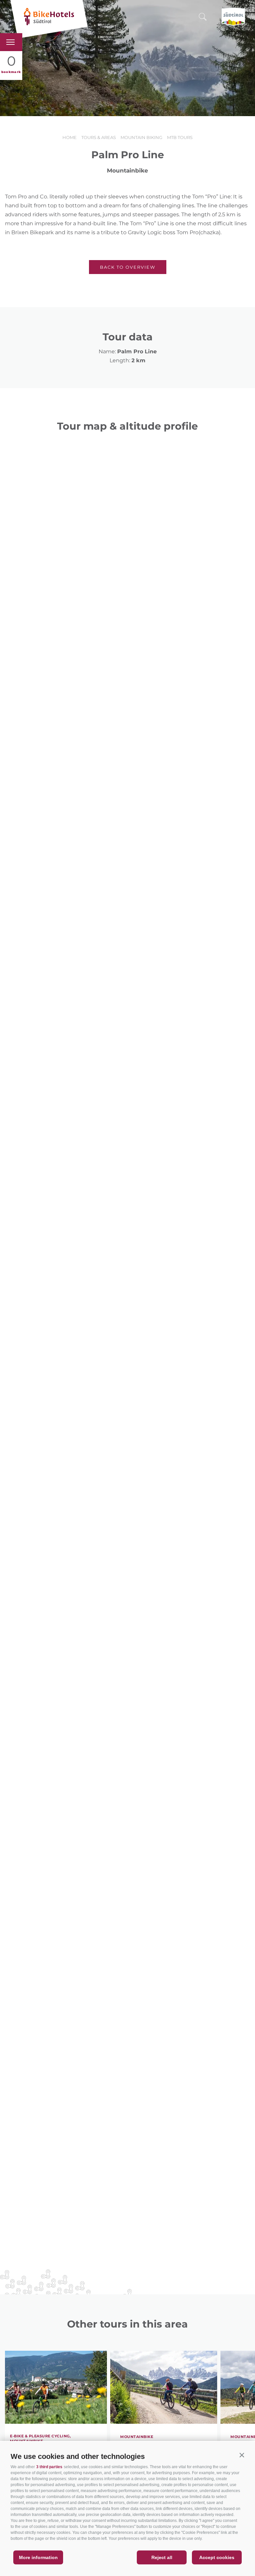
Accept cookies (217, 2557)
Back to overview (128, 267)
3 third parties (49, 2467)
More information (38, 2557)
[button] (242, 2455)
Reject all (162, 2557)
